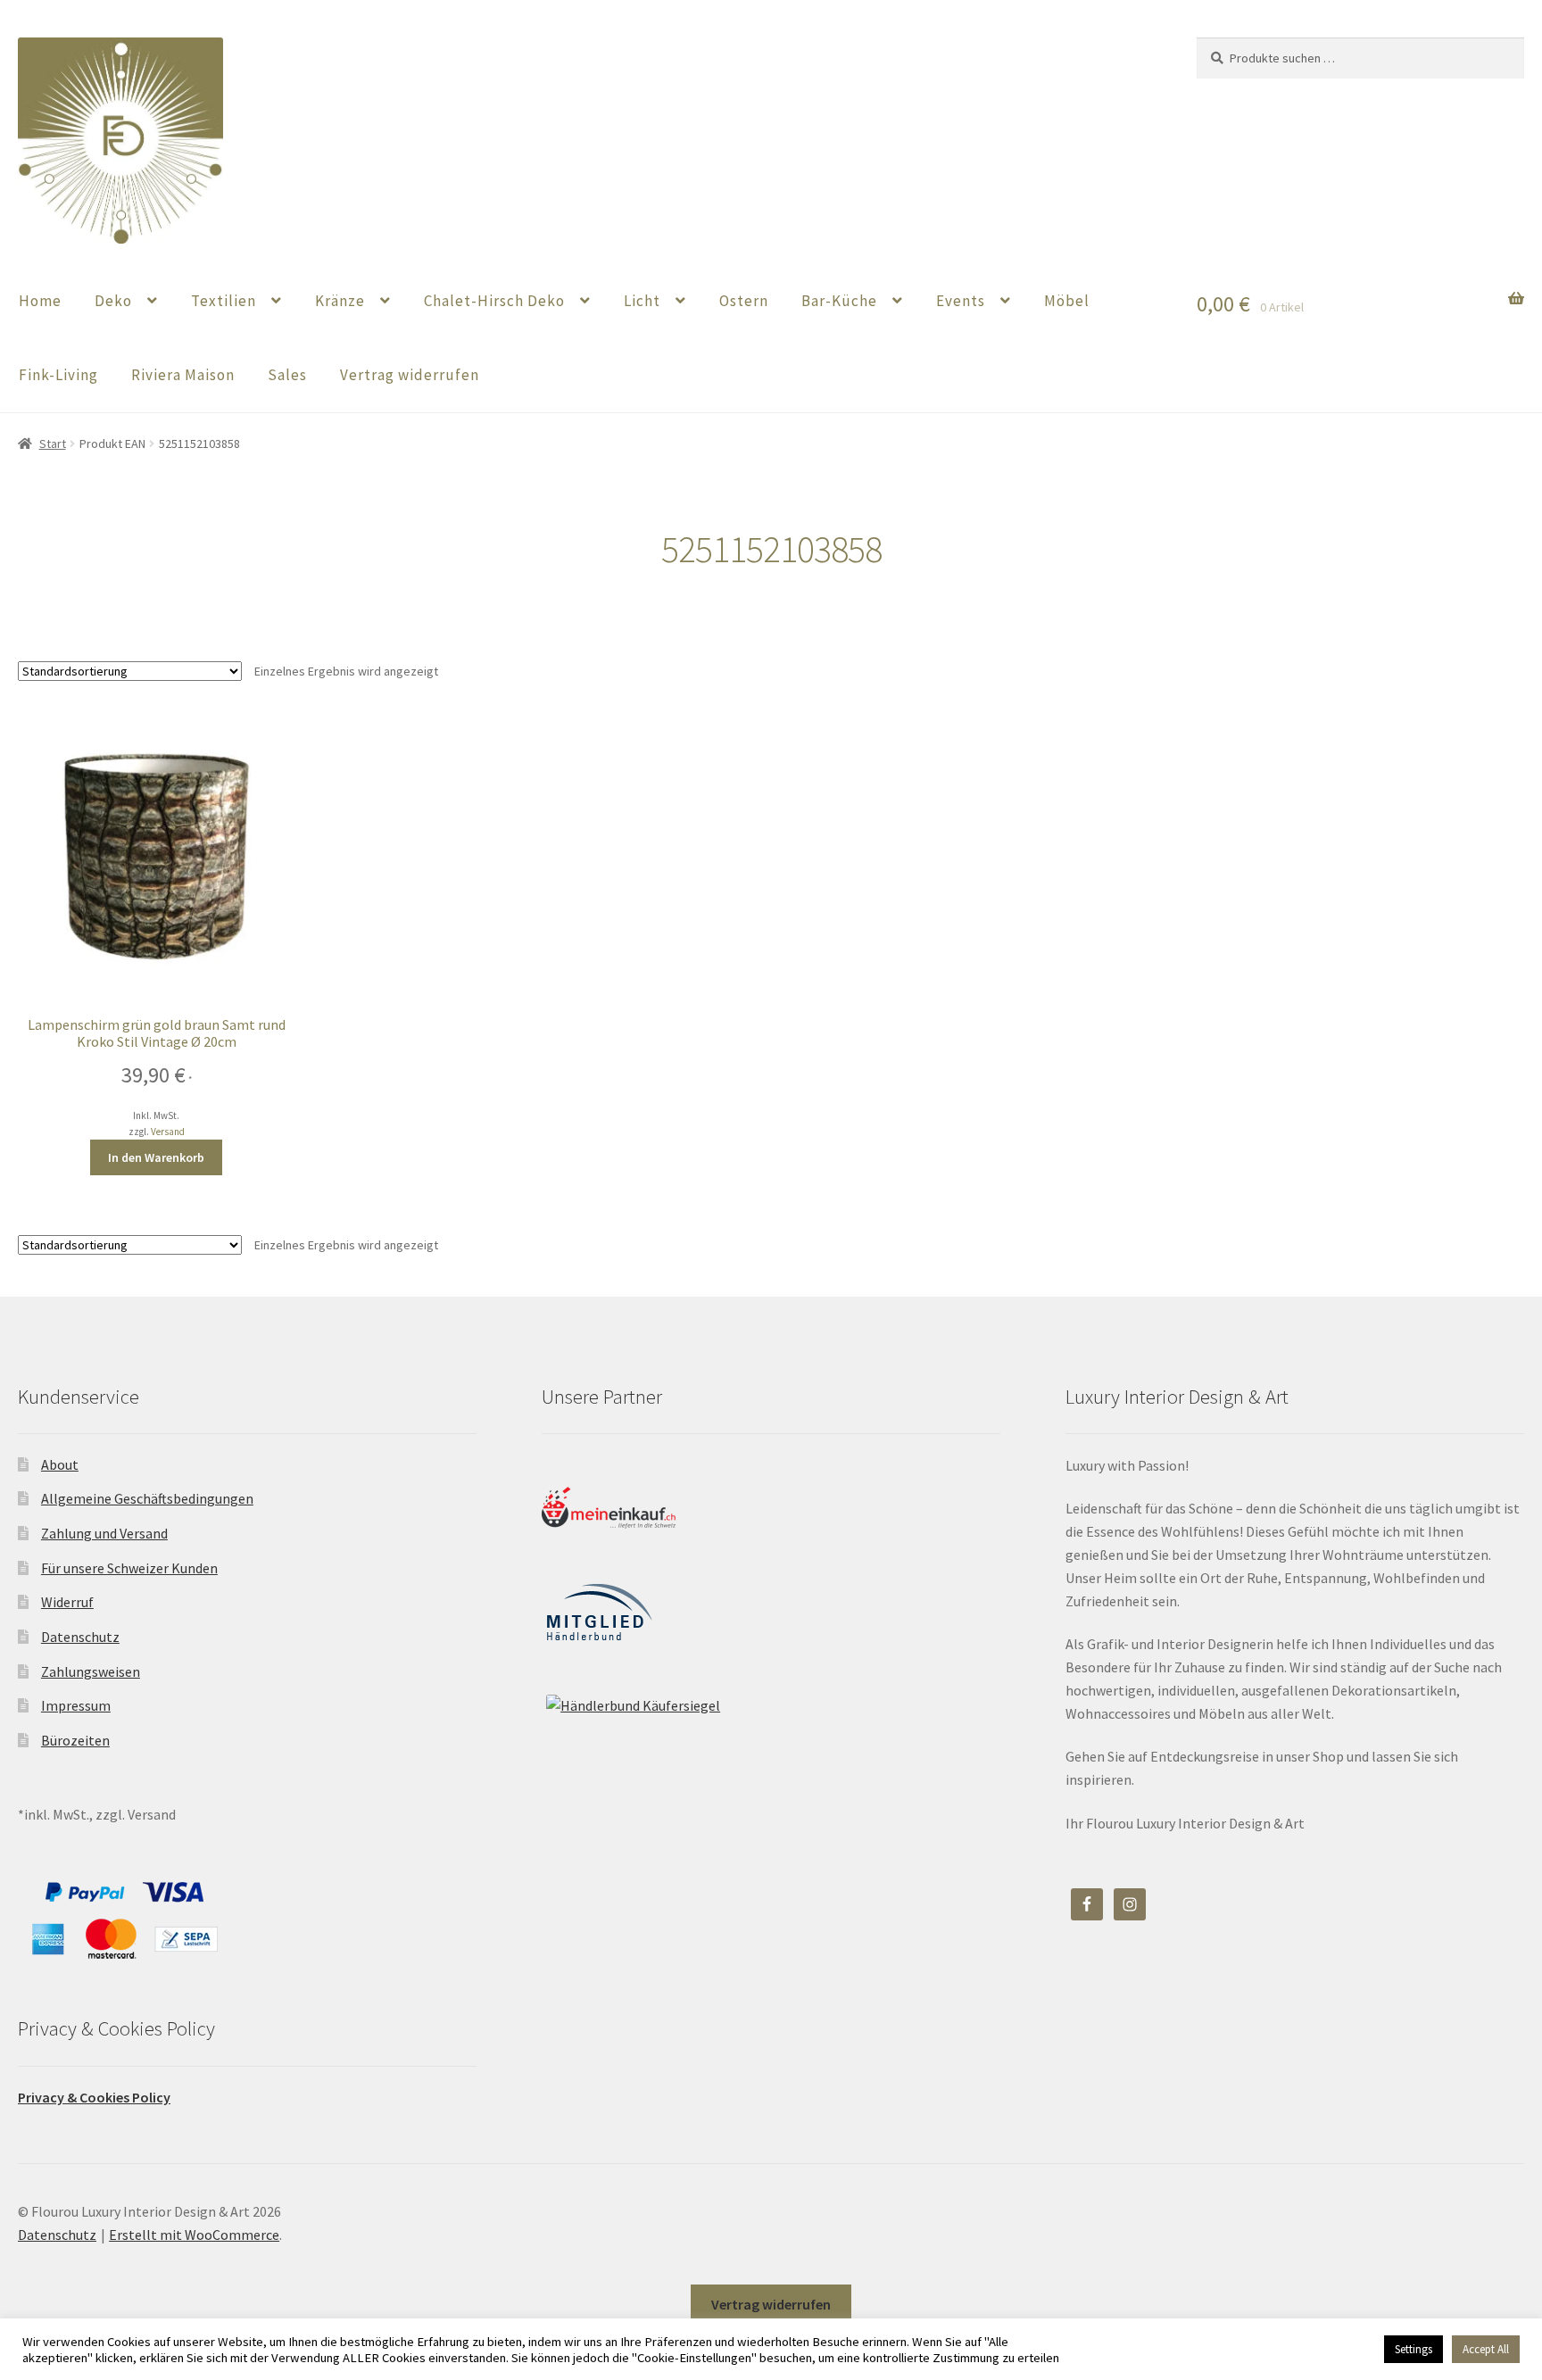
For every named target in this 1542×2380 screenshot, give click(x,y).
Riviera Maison (183, 375)
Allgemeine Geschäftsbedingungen (147, 1498)
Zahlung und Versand (104, 1533)
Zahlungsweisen (91, 1671)
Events (961, 301)
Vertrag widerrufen (410, 375)
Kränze (340, 301)
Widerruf (67, 1602)
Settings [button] (1413, 2349)
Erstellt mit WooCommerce (194, 2235)
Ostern (744, 301)
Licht (642, 301)
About (60, 1464)
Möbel (1067, 301)
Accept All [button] (1486, 2349)
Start (53, 444)
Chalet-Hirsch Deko (494, 301)
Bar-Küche (839, 301)
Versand (168, 1132)
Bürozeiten (75, 1740)
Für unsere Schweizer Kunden (129, 1568)
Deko (113, 301)
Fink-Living (58, 375)
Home (40, 301)
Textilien (224, 301)
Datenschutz (80, 1637)
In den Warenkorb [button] (156, 1157)
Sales (287, 375)
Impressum (76, 1705)
